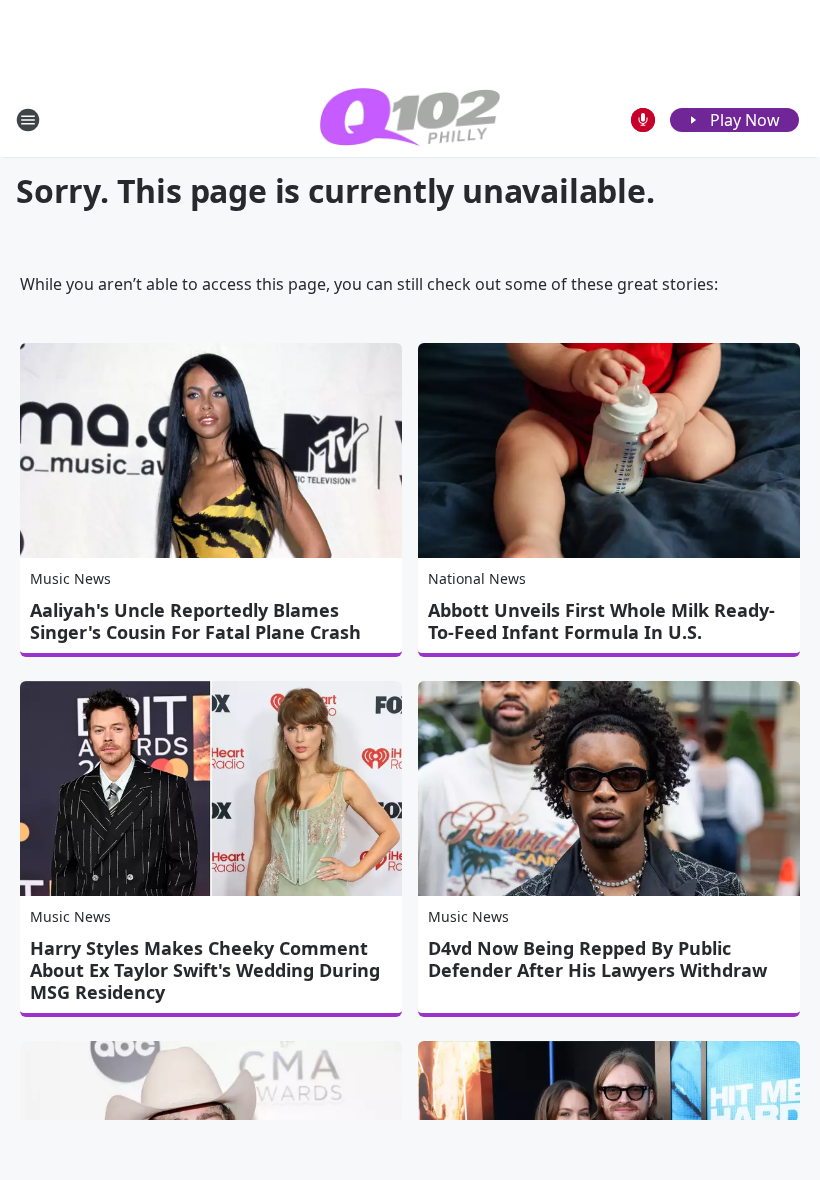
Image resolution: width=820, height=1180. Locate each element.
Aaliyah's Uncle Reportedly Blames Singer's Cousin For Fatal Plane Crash (195, 621)
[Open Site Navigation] (28, 120)
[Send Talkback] (643, 120)
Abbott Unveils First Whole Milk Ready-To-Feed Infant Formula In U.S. (601, 621)
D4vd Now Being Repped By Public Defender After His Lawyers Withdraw (597, 959)
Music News (70, 578)
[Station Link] (410, 119)
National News (477, 578)
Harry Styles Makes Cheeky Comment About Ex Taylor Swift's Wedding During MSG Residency (205, 970)
